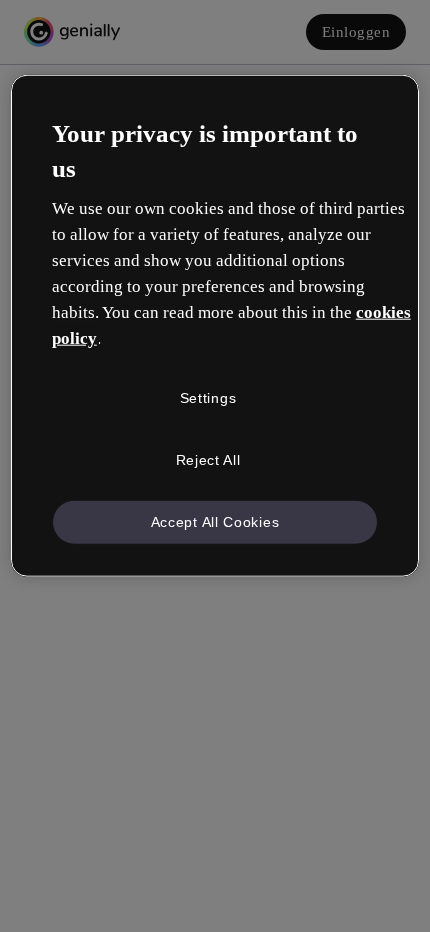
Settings (208, 398)
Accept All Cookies (215, 521)
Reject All (208, 460)
